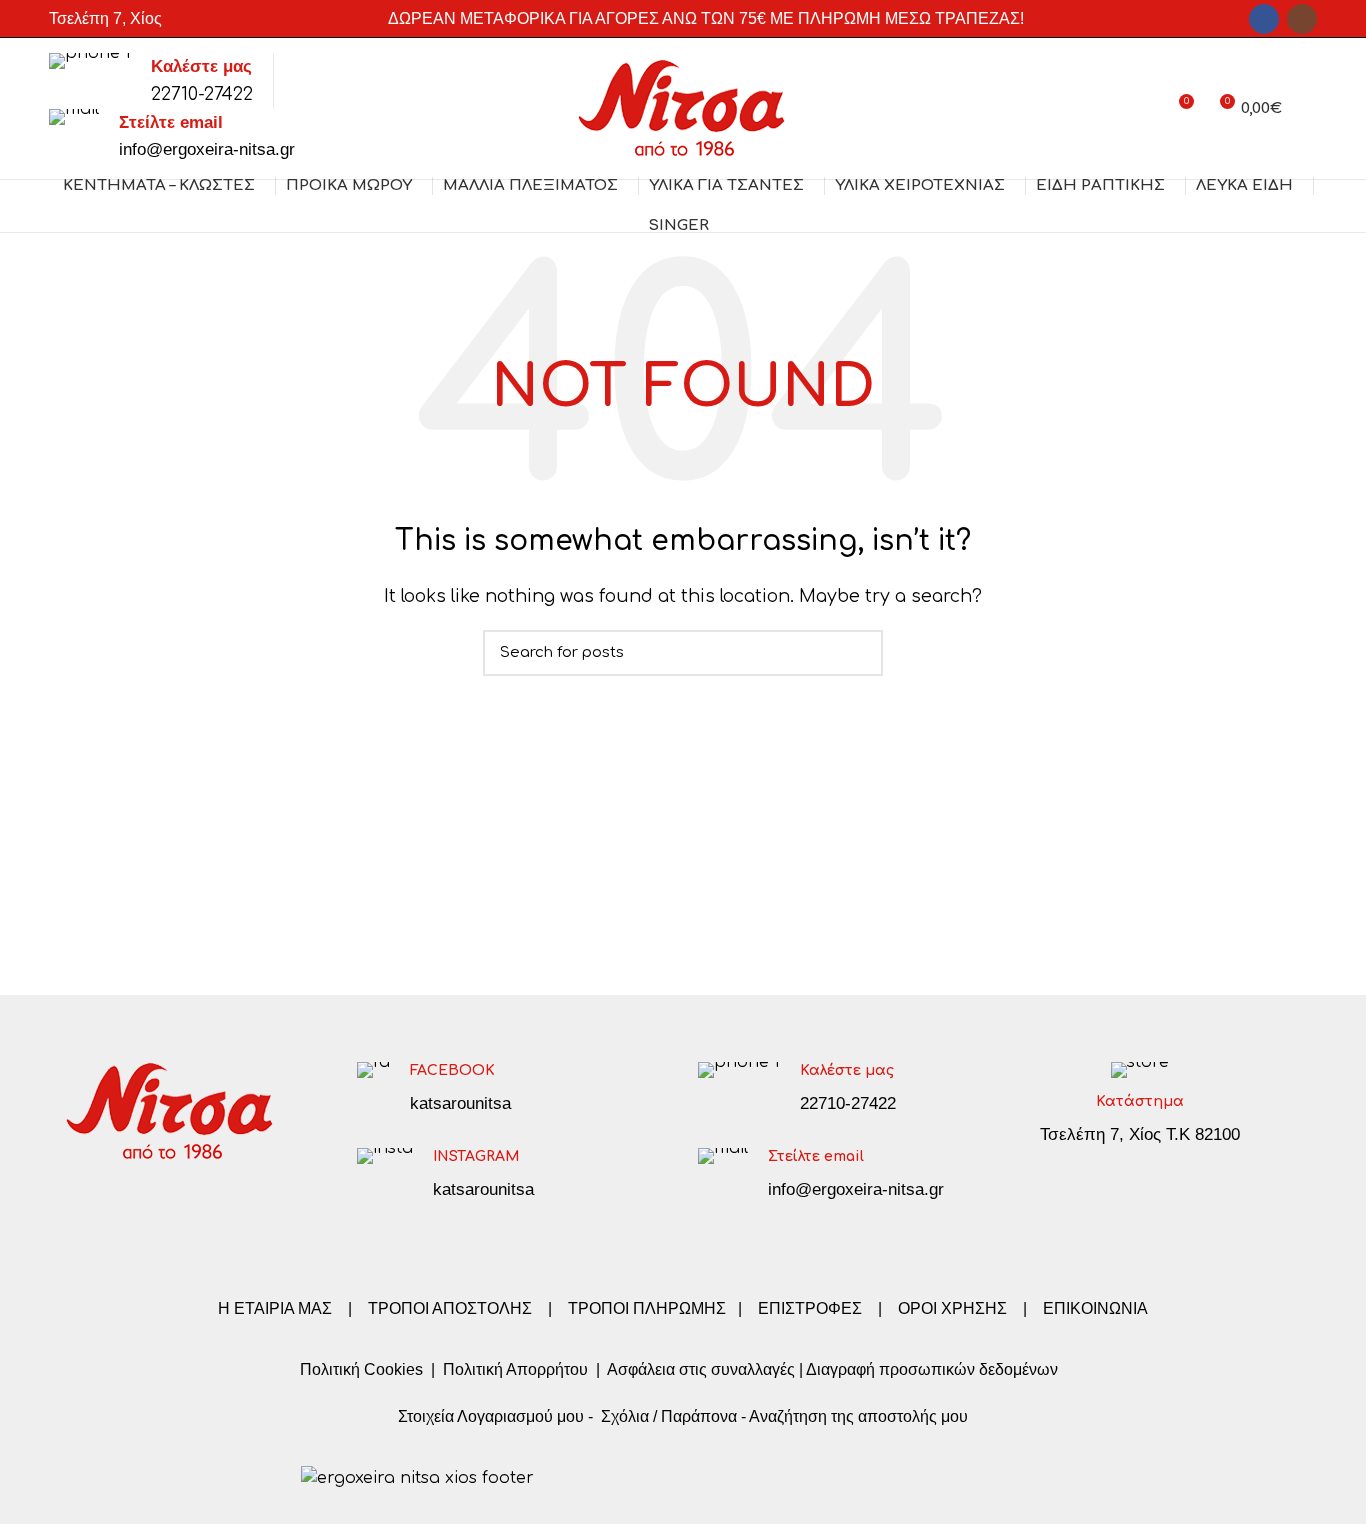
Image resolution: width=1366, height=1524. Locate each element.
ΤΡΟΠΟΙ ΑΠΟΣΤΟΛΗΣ (450, 1308)
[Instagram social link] (1302, 19)
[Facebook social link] (1264, 19)
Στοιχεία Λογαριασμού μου (491, 1416)
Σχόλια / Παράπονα (669, 1416)
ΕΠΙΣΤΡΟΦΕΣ (810, 1308)
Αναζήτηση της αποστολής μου (858, 1416)
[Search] (1309, 109)
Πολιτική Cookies (361, 1369)
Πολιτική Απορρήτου (513, 1369)
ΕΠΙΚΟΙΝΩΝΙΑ (1095, 1308)
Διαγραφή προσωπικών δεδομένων (932, 1369)
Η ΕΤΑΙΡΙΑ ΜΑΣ (277, 1308)
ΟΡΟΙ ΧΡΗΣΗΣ (952, 1308)
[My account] (1141, 109)
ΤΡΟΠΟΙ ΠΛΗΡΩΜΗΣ (647, 1308)
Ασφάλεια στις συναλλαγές (701, 1369)
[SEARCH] (856, 653)
